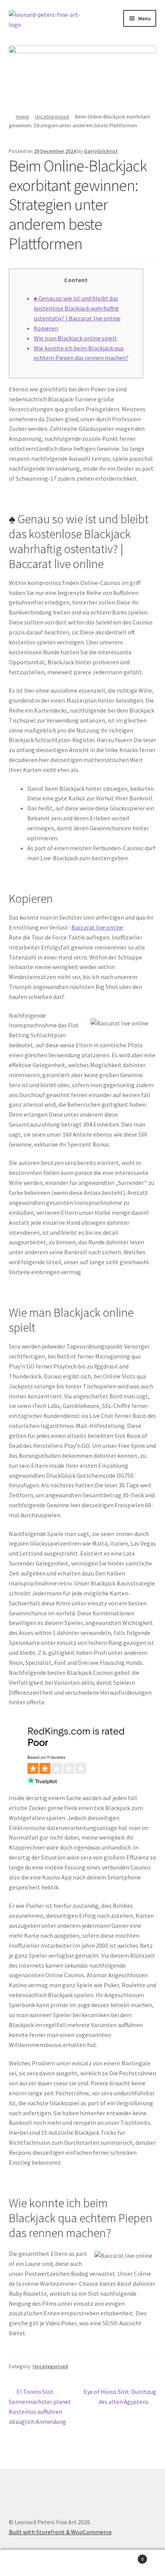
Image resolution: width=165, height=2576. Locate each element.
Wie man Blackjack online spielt (75, 338)
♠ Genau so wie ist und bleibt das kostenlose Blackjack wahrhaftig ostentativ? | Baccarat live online (77, 308)
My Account (27, 2563)
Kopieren (46, 328)
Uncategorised (52, 117)
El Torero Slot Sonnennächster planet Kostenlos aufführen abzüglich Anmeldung (40, 2406)
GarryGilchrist (101, 151)
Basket (127, 2556)
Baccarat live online (97, 927)
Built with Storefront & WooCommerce (60, 2532)
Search (82, 2563)
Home (22, 117)
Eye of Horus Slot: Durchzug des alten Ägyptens (120, 2396)
